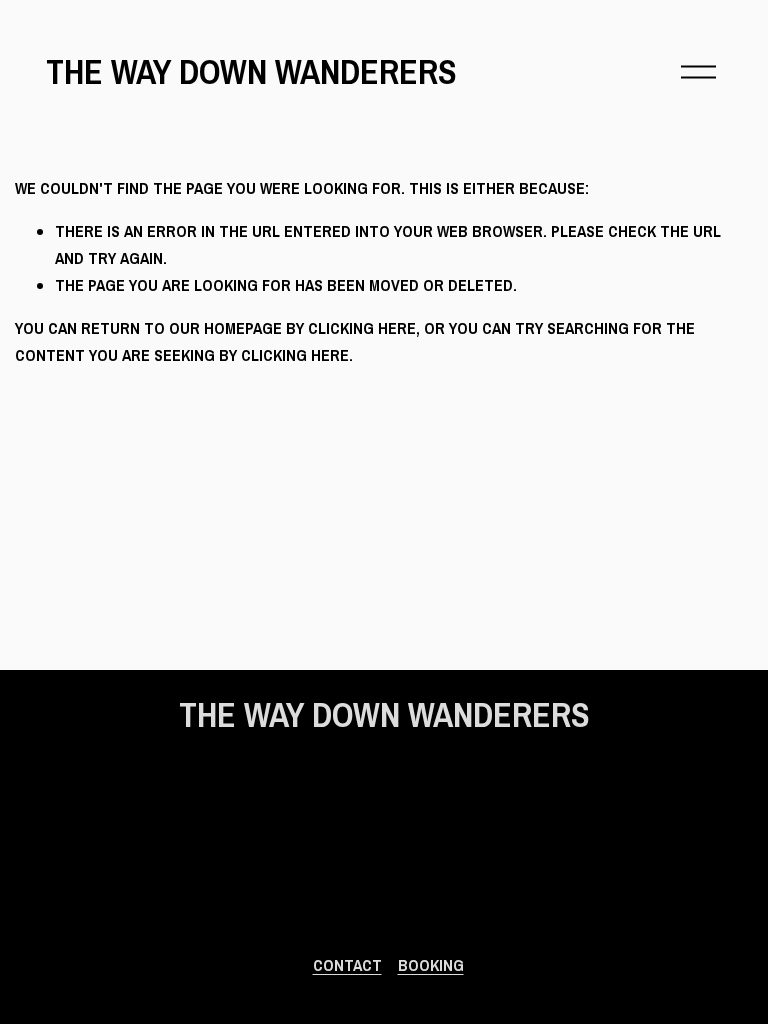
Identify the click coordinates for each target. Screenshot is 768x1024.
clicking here (362, 328)
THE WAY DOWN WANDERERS (251, 71)
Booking (431, 965)
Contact (347, 965)
